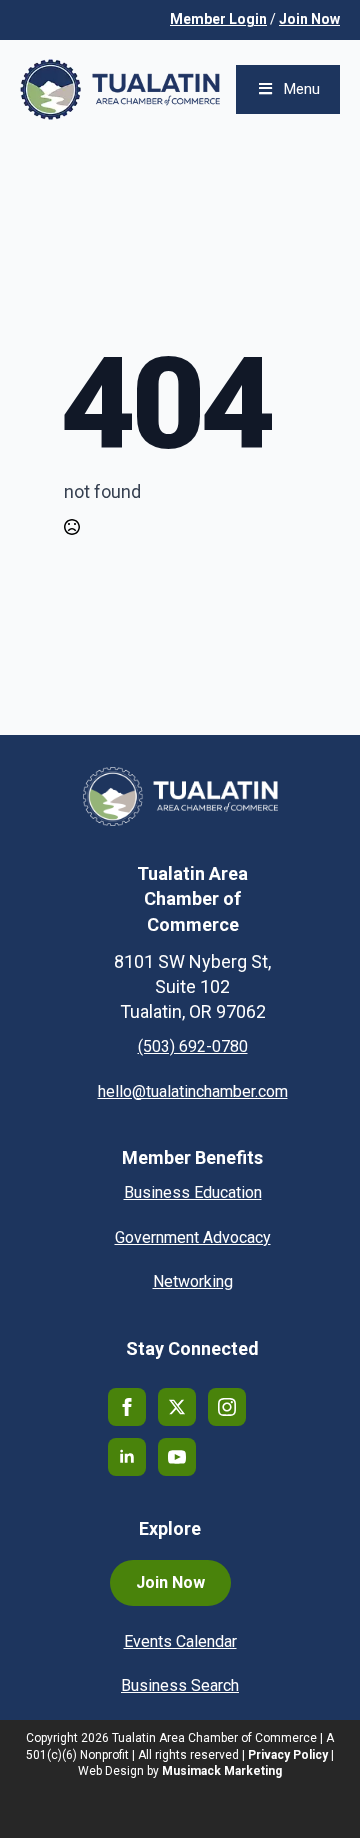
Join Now (309, 19)
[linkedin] (127, 1457)
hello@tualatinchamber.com (193, 1091)
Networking (193, 1281)
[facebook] (127, 1407)
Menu (302, 89)
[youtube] (177, 1457)
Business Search (180, 1685)
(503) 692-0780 (193, 1046)
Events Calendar (180, 1641)
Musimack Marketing (222, 1771)
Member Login (218, 19)
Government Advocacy (193, 1237)
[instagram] (227, 1407)
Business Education (193, 1192)
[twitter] (177, 1407)
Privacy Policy (288, 1755)
